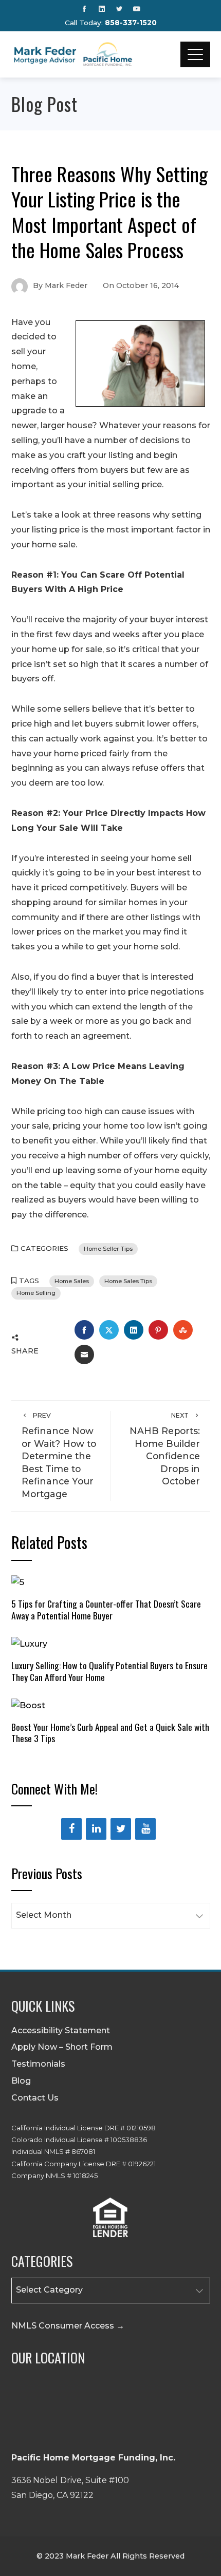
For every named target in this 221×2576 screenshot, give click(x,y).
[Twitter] (121, 1829)
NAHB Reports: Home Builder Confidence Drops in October (165, 1449)
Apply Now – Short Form (62, 2047)
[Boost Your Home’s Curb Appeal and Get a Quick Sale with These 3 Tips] (28, 1705)
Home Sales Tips (128, 1281)
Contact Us (35, 2098)
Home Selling (36, 1293)
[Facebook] (71, 1829)
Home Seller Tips (108, 1249)
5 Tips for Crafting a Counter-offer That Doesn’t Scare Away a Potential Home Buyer (106, 1609)
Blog (21, 2081)
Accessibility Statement (61, 2030)
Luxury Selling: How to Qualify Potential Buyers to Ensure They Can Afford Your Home (109, 1671)
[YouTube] (145, 1829)
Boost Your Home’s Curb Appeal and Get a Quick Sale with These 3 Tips (110, 1733)
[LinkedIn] (96, 1829)
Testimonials (38, 2064)
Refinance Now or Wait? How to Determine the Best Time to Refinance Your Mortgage (59, 1455)
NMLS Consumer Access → (68, 2326)
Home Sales (72, 1281)
